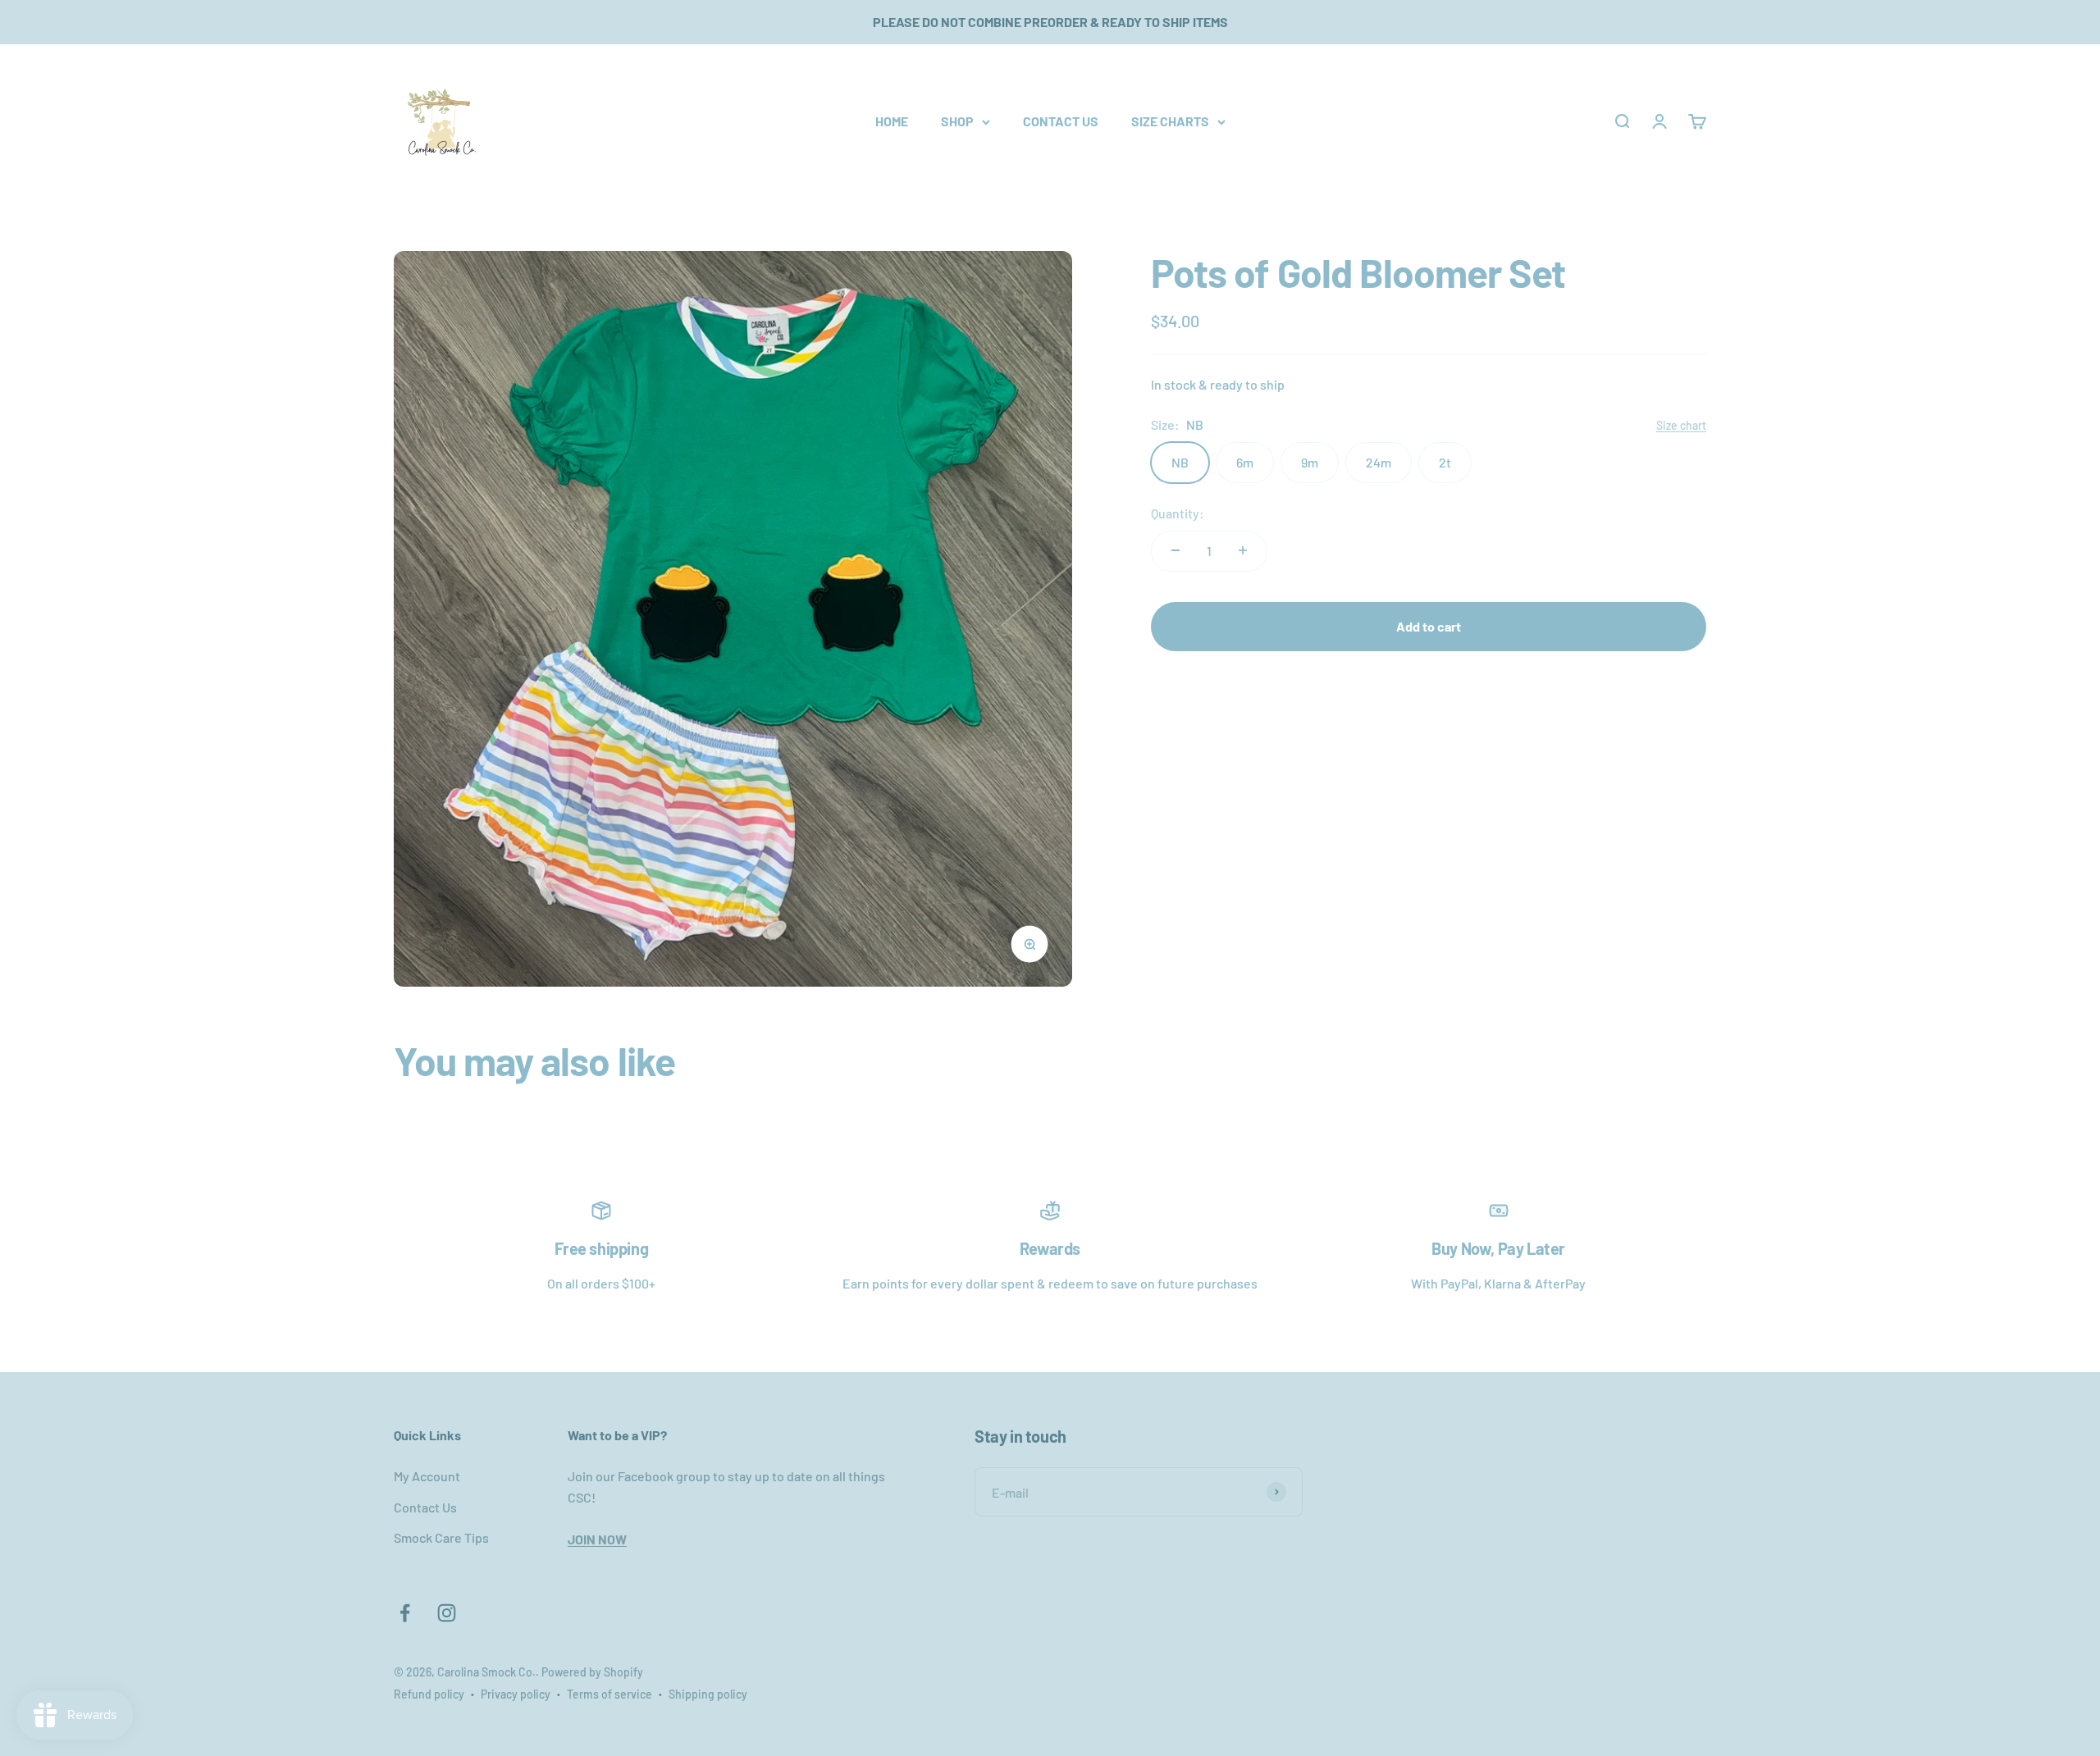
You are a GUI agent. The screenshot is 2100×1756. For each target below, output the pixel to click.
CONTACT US (1061, 121)
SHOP (957, 121)
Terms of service (609, 1694)
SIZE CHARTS (1170, 121)
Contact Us (425, 1507)
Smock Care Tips (441, 1537)
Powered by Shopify (592, 1672)
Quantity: (1178, 513)
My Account (427, 1476)
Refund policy (429, 1694)
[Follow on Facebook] (405, 1613)
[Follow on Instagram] (447, 1613)
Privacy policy (516, 1694)
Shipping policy (708, 1694)
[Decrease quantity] (1176, 550)
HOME (892, 121)
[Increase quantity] (1243, 550)
